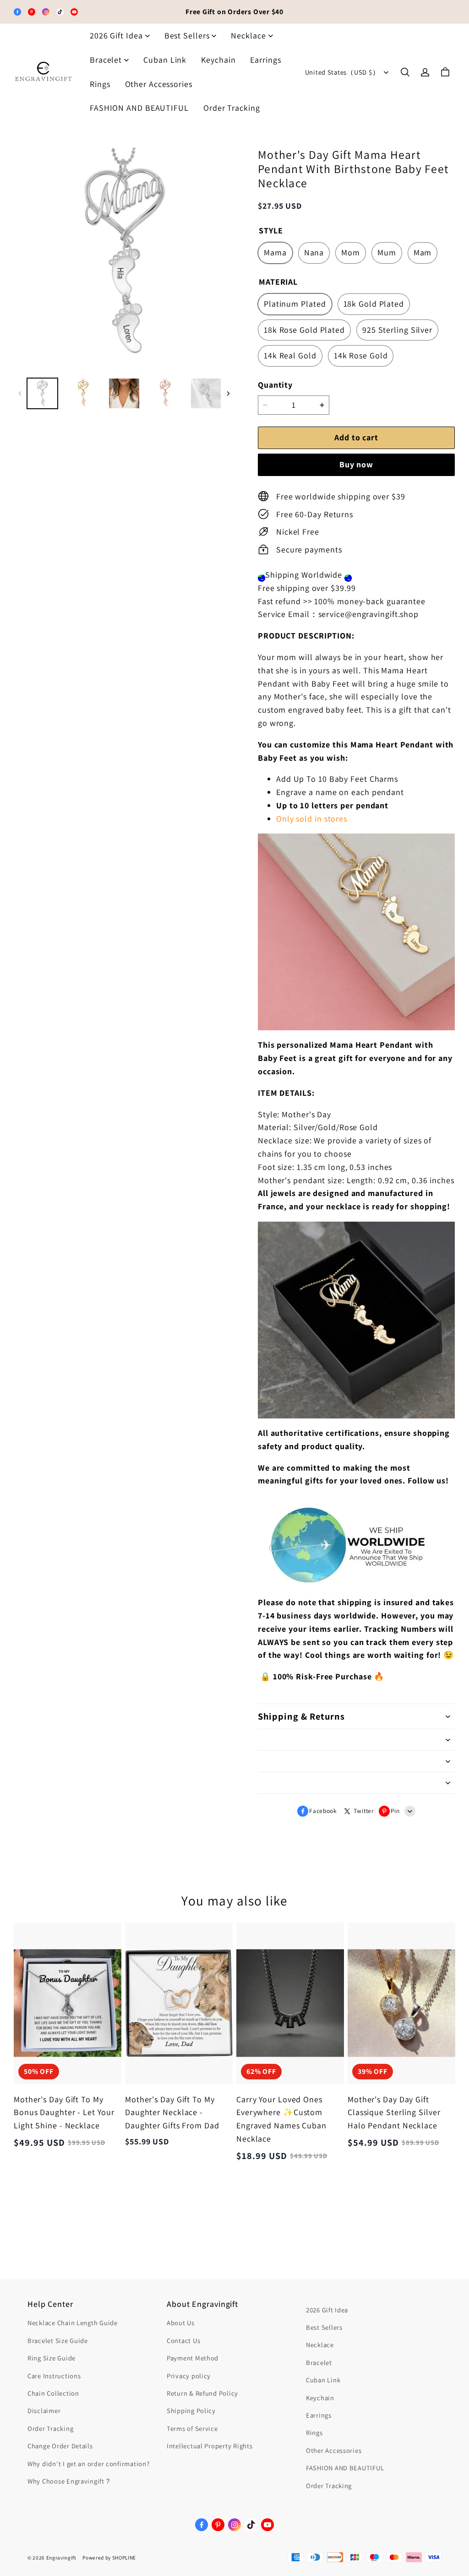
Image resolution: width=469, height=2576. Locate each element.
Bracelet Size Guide (58, 2341)
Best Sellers (187, 35)
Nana (314, 252)
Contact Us (183, 2341)
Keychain (218, 60)
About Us (181, 2323)
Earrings (265, 60)
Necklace (248, 35)
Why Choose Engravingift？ (70, 2481)
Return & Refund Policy (202, 2393)
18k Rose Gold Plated (304, 330)
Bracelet (106, 60)
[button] (405, 72)
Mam (423, 252)
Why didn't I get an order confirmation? (89, 2464)
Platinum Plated (295, 304)
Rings (100, 84)
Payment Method (193, 2358)
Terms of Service (192, 2428)
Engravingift (61, 2558)
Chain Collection (53, 2393)
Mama (275, 252)
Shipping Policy (191, 2411)
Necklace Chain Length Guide (73, 2323)
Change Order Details (60, 2446)
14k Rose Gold (361, 355)
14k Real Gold (290, 355)
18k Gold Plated (374, 304)
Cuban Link (165, 60)
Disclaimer (44, 2411)
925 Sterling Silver (397, 330)
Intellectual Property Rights (210, 2446)
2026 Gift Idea (116, 35)
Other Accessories (159, 84)
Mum (387, 252)
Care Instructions (54, 2376)
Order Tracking (232, 108)
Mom (351, 252)
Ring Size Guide (52, 2358)
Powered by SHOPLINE (109, 2558)
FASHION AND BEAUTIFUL (139, 108)
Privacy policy (189, 2376)
